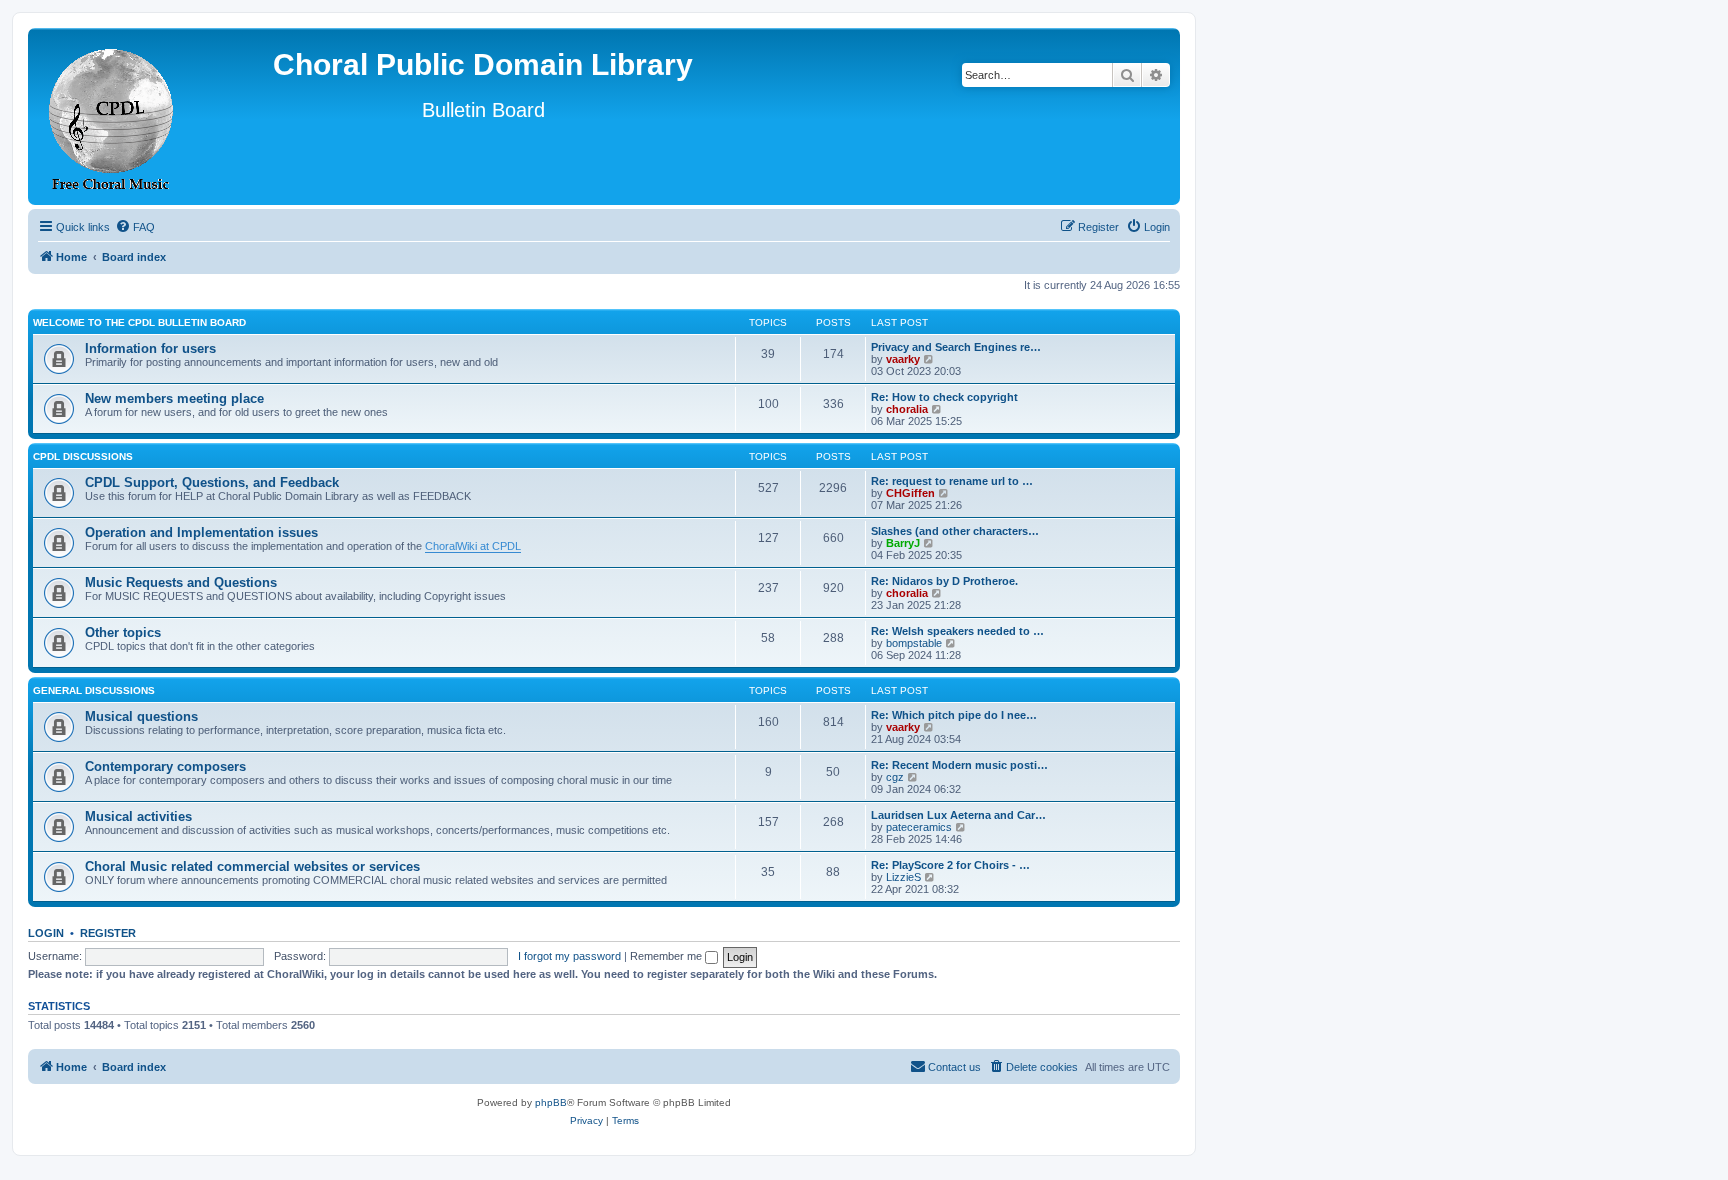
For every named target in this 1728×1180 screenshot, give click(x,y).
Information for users (150, 348)
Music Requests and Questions (181, 582)
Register (108, 933)
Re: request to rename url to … (952, 481)
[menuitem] (135, 227)
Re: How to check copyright (944, 397)
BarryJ (903, 543)
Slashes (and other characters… (955, 531)
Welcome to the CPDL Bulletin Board (139, 322)
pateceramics (919, 827)
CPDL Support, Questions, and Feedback (212, 482)
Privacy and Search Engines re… (956, 347)
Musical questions (141, 716)
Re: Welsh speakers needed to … (957, 631)
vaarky (903, 359)
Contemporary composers (165, 766)
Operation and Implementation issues (201, 532)
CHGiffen (910, 493)
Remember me (667, 956)
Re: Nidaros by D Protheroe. (944, 581)
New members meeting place (174, 398)
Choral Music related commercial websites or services (252, 866)
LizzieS (903, 877)
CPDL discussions (83, 456)
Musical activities (138, 816)
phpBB (551, 1102)
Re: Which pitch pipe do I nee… (954, 715)
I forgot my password (569, 956)
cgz (895, 777)
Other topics (123, 632)
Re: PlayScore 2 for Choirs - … (950, 865)
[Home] (112, 116)
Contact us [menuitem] (954, 1067)
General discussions (94, 690)
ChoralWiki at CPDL (473, 546)
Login (46, 933)
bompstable (914, 643)
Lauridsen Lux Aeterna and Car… (958, 815)
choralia (907, 409)
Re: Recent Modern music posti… (959, 765)
